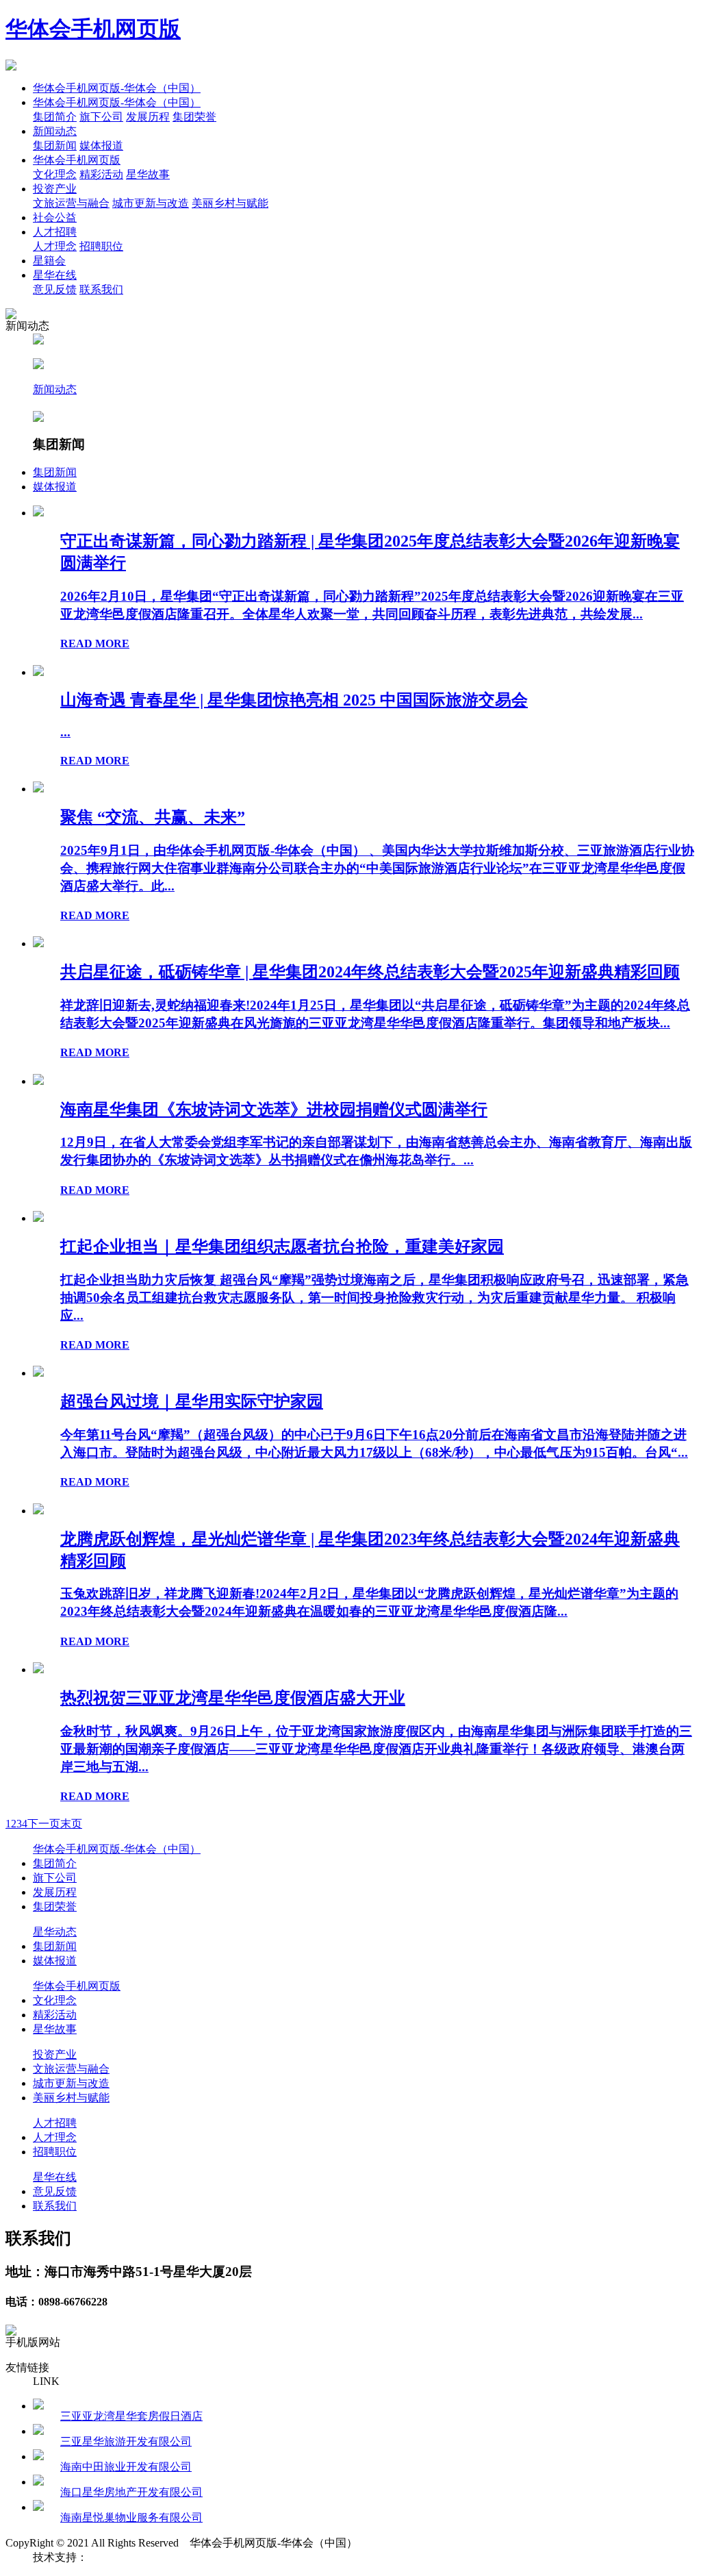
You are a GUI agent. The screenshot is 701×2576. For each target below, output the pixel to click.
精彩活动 (101, 174)
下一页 (44, 1824)
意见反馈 (55, 289)
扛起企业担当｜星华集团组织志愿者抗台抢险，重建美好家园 (282, 1247)
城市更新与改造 (151, 203)
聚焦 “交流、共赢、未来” (153, 817)
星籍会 (49, 261)
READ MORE (95, 643)
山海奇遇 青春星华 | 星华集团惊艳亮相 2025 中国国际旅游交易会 (294, 700)
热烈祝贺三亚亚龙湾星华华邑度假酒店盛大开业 (233, 1698)
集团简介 (55, 117)
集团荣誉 (194, 117)
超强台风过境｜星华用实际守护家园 (192, 1401)
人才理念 (55, 246)
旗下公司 (101, 117)
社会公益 (55, 217)
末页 (71, 1824)
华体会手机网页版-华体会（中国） (117, 88)
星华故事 (148, 174)
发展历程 (148, 117)
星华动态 (55, 1932)
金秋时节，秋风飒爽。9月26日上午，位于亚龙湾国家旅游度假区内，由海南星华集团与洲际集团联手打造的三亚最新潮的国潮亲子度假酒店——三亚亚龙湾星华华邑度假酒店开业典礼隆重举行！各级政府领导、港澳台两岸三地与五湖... (376, 1749)
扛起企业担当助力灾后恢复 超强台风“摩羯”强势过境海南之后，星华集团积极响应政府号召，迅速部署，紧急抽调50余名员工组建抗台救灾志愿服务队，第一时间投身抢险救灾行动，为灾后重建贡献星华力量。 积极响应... (374, 1298)
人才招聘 (55, 232)
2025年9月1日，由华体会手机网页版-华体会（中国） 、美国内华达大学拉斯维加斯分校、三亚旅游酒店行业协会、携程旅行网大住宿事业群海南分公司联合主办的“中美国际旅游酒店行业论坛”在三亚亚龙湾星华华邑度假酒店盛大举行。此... (377, 868)
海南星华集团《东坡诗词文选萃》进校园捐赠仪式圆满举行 (274, 1110)
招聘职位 (101, 246)
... (65, 732)
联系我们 (101, 289)
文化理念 (55, 174)
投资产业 (55, 189)
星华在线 (55, 275)
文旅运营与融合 (71, 203)
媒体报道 (101, 146)
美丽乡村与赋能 (230, 203)
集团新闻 (55, 146)
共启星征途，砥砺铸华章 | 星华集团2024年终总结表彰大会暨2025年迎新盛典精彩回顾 (370, 972)
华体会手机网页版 (93, 29)
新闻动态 (55, 131)
